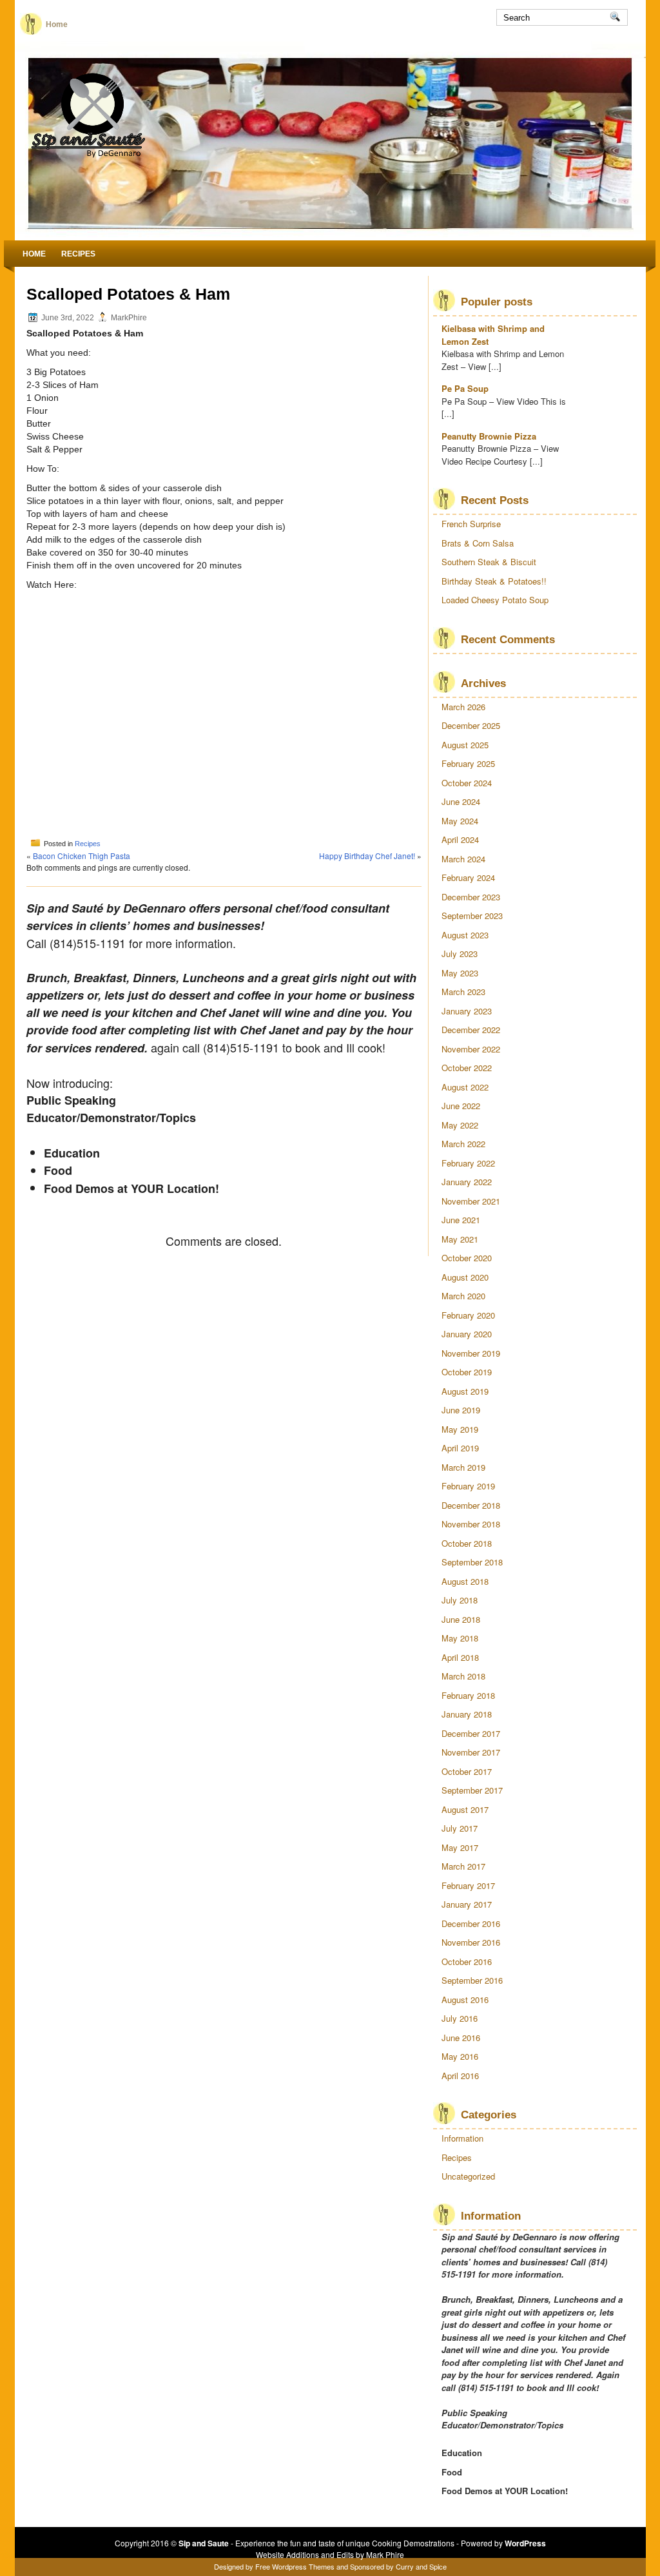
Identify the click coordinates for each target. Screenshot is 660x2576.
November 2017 (471, 1752)
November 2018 (471, 1524)
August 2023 (465, 935)
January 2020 (467, 1334)
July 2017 (460, 1828)
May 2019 (460, 1429)
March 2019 (463, 1467)
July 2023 (460, 954)
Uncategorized (468, 2176)
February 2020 (468, 1315)
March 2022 (463, 1144)
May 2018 (460, 1638)
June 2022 (461, 1106)
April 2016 (460, 2076)
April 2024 (460, 839)
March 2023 (463, 992)
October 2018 (467, 1543)
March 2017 (463, 1866)
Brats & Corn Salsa (478, 543)
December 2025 (471, 725)
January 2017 (467, 1904)
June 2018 (461, 1619)
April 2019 (460, 1448)
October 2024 (467, 783)
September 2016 (472, 1980)
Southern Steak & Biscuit (489, 562)
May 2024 (460, 821)
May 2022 (460, 1125)
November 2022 (471, 1049)
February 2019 (468, 1486)
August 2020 (465, 1277)
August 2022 (465, 1087)
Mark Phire (385, 2554)
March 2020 (463, 1296)
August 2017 (465, 1809)
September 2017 (472, 1790)
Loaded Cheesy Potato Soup (495, 600)
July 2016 (460, 2018)
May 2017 (460, 1847)
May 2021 (460, 1239)
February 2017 (468, 1885)
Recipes (78, 254)
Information (462, 2138)
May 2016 (460, 2056)
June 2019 (461, 1410)
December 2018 (471, 1505)
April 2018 (460, 1657)
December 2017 (471, 1733)
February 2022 (468, 1163)
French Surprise (471, 524)
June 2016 (461, 2038)
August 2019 (465, 1391)
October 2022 (467, 1068)
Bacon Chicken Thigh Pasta (82, 856)
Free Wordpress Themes (295, 2566)
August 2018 (465, 1581)
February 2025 (468, 763)
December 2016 (471, 1923)
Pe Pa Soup (465, 388)
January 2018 (467, 1714)
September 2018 (472, 1562)
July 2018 (460, 1600)
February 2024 (468, 877)
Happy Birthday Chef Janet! (367, 856)
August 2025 (465, 745)
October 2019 (467, 1372)
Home (57, 24)
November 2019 (471, 1353)
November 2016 (471, 1942)
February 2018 (468, 1695)
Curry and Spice (421, 2566)
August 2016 (465, 2000)
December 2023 (471, 897)
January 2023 (467, 1011)
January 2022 (467, 1182)
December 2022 (471, 1030)
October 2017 (467, 1771)
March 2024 (463, 859)
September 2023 (472, 915)
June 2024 (461, 801)
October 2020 (467, 1258)
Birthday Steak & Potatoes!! (494, 581)
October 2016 (467, 1961)
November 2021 (471, 1201)
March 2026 (463, 707)
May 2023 (460, 973)
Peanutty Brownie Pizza (489, 436)
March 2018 (463, 1676)
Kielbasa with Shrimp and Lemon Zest (493, 335)
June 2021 (461, 1220)
